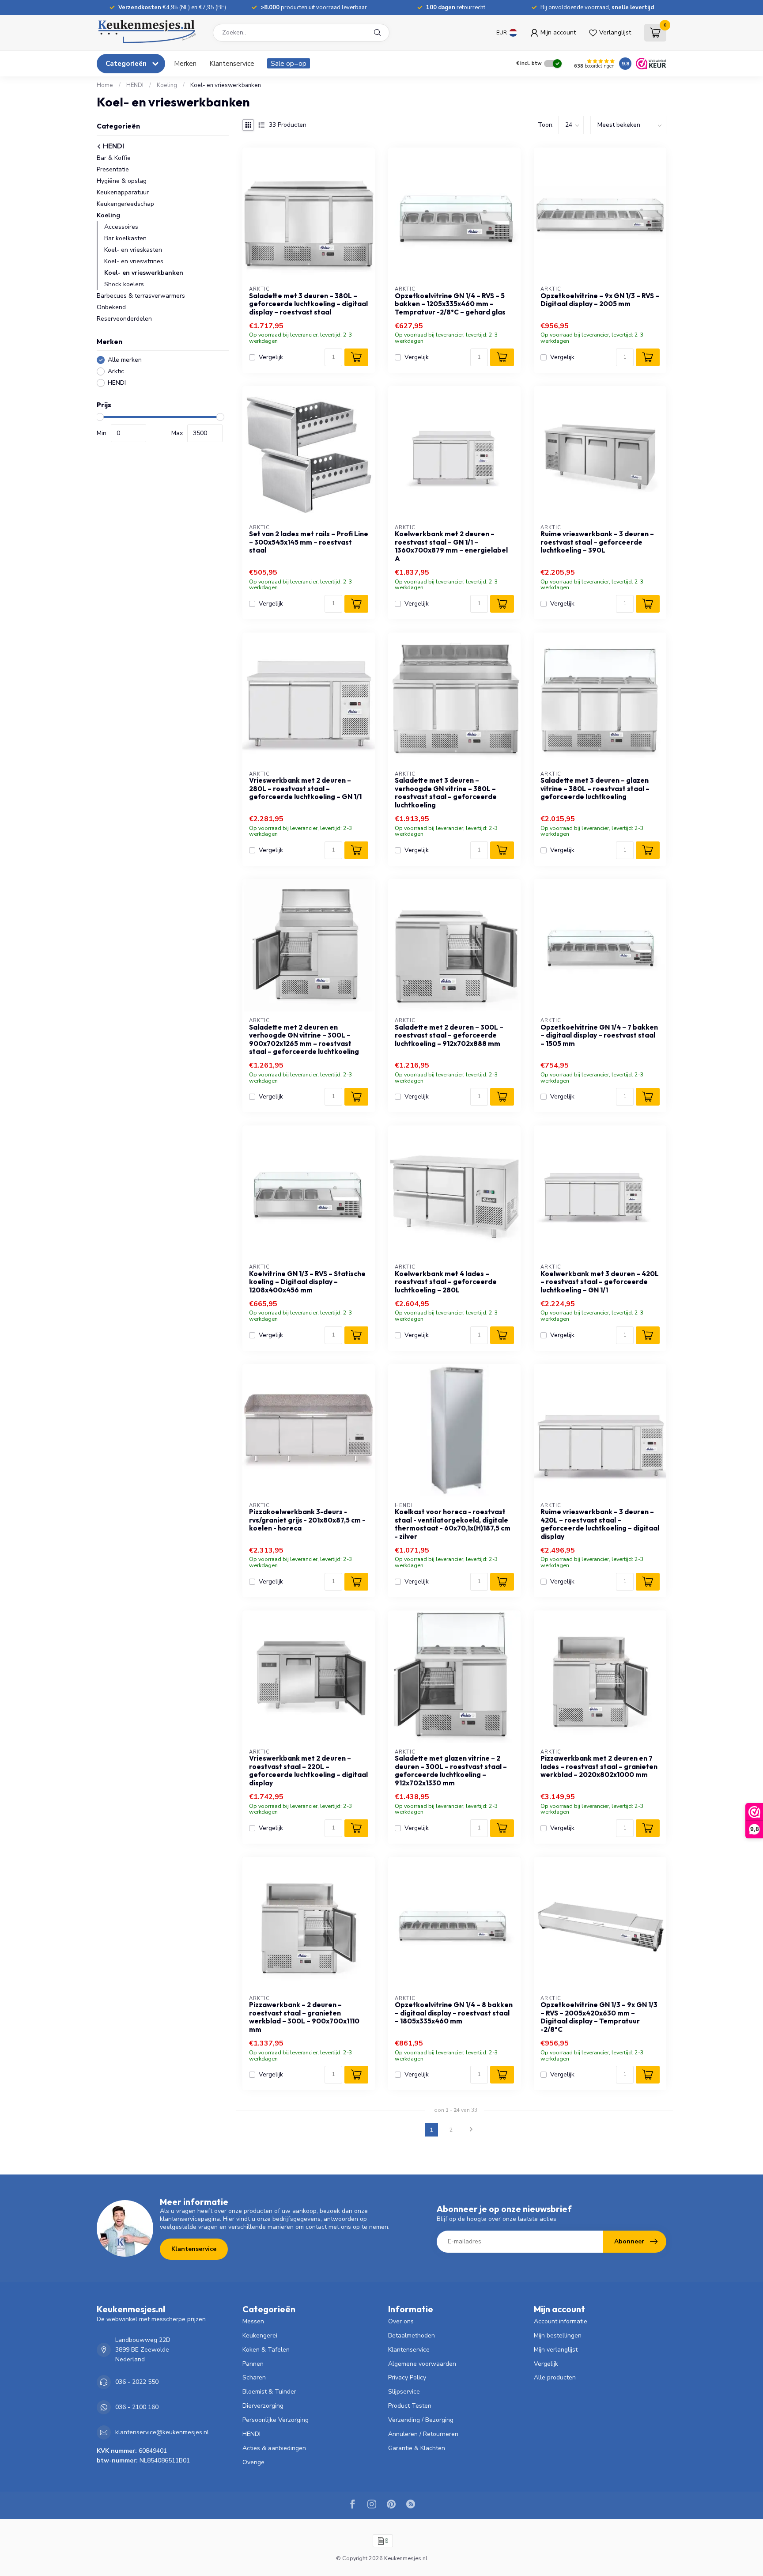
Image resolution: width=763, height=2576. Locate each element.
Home (105, 85)
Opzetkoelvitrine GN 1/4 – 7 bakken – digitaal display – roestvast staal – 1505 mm (599, 1036)
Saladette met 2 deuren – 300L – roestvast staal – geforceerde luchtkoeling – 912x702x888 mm (449, 1036)
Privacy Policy (407, 2377)
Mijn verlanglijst (556, 2350)
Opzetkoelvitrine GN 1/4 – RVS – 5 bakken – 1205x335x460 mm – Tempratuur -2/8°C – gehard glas (450, 304)
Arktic (116, 371)
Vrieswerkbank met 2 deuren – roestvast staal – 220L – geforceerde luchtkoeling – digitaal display (308, 1771)
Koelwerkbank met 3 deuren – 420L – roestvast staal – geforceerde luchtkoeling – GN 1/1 (600, 1282)
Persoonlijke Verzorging (276, 2420)
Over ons (401, 2321)
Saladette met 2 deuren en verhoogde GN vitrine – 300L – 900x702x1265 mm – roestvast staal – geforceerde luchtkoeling (304, 1040)
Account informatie (561, 2321)
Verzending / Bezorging (421, 2420)
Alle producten (555, 2377)
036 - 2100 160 (137, 2407)
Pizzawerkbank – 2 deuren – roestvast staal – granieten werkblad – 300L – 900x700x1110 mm (304, 2017)
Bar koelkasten (125, 238)
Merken (185, 63)
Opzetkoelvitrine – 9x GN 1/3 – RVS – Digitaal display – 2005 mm (600, 300)
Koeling (167, 85)
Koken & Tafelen (266, 2350)
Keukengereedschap (125, 204)
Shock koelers (124, 284)
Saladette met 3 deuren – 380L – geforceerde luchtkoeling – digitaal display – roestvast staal (308, 304)
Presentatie (113, 169)
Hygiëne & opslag (122, 181)
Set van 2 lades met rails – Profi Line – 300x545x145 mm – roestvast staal (309, 542)
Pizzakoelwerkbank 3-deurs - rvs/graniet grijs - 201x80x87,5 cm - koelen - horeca (307, 1520)
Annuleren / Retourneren (423, 2434)
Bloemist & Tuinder (269, 2392)
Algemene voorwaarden (422, 2364)
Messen (253, 2321)
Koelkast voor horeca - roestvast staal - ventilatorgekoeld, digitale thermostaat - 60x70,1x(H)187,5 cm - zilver (453, 1524)
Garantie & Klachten (417, 2448)
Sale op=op (289, 63)
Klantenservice (232, 63)
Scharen (254, 2377)
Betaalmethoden (412, 2335)
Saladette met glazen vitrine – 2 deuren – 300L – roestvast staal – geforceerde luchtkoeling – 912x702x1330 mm (451, 1771)
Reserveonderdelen (124, 319)
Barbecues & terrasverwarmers (141, 296)
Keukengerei (260, 2335)
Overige (253, 2462)
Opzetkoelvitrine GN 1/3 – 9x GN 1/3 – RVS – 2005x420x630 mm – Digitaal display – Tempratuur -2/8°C (599, 2017)
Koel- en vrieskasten (133, 250)
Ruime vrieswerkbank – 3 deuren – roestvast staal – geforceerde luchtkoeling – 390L (597, 542)
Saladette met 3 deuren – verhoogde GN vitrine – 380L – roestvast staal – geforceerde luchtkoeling (446, 793)
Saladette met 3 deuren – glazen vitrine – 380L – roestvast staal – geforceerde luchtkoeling (595, 789)
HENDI (135, 85)
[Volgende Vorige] (471, 2130)
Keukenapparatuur (123, 192)
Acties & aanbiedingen (274, 2448)
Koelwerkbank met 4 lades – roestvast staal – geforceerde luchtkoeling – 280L (446, 1282)
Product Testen (410, 2406)
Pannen (253, 2364)
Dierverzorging (263, 2406)
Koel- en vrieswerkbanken (226, 85)
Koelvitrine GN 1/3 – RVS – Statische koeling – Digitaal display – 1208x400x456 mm (307, 1282)
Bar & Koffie (114, 158)
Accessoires (121, 227)
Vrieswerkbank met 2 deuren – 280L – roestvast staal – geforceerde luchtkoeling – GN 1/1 (305, 789)
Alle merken (125, 360)
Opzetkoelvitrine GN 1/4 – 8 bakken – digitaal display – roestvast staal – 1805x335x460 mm (454, 2013)
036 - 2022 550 (137, 2382)
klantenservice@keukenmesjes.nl (162, 2432)
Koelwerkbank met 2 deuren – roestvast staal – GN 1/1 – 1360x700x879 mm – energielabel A (451, 546)
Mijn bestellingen (558, 2335)
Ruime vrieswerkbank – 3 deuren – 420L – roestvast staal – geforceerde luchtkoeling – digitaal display (600, 1524)
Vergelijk (271, 357)
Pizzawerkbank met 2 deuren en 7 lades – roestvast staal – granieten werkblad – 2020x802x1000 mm (599, 1767)
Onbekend (111, 307)
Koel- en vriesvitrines (134, 261)
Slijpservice (404, 2392)
